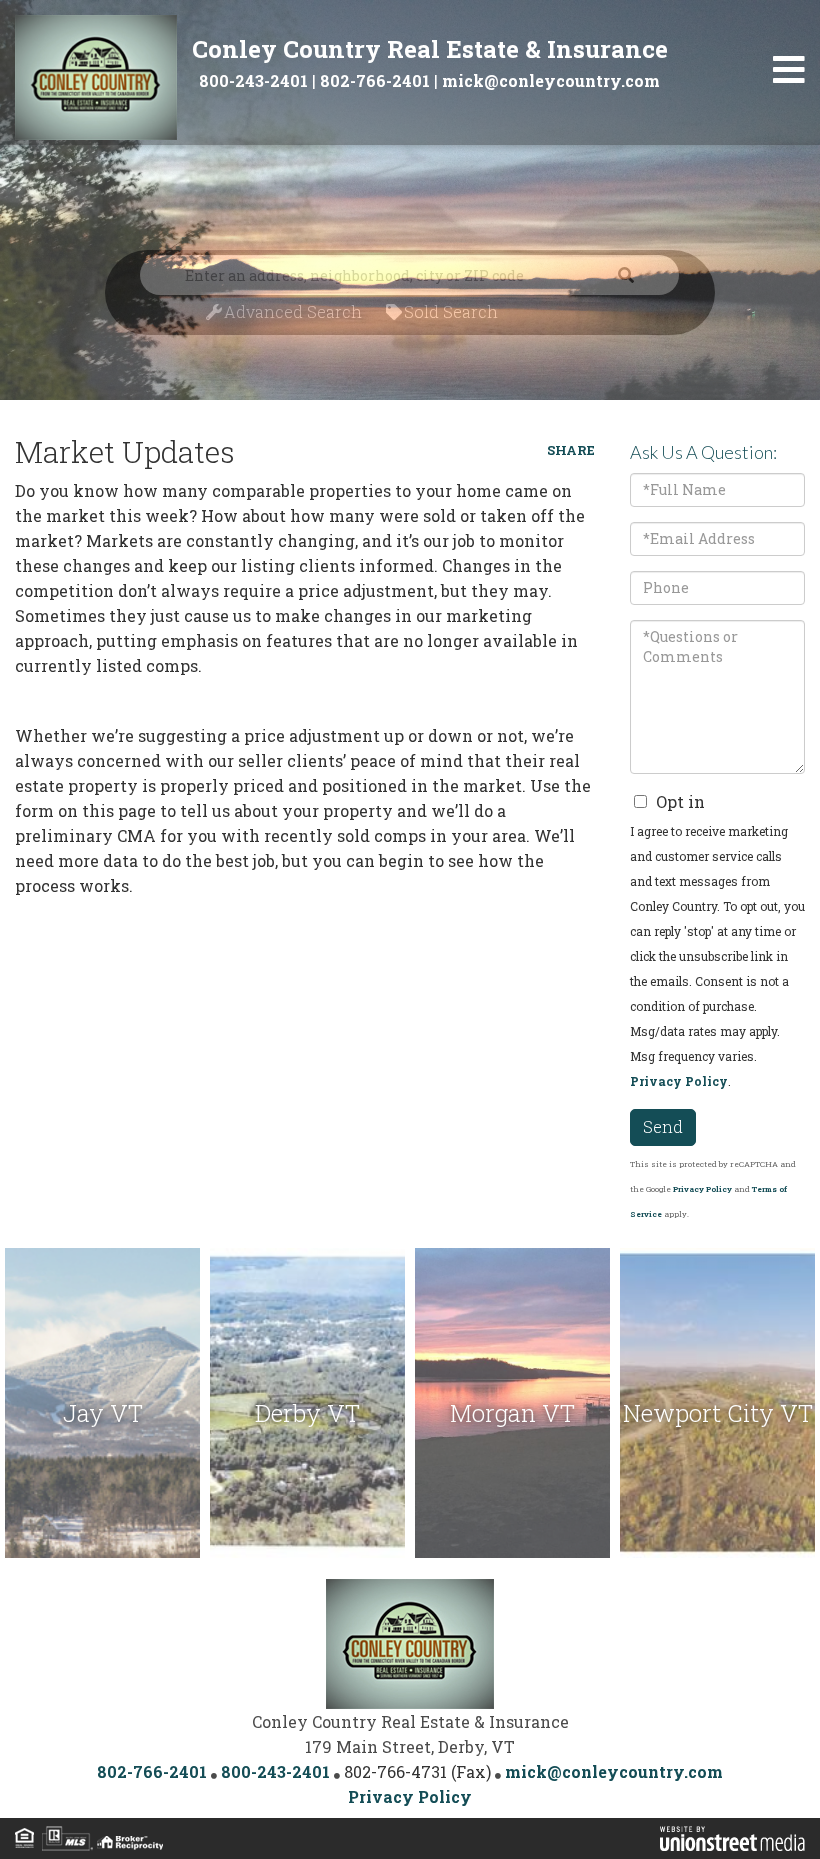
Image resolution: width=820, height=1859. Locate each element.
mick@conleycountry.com (551, 80)
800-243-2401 (253, 80)
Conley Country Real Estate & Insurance (430, 49)
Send (663, 1126)
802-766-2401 (375, 80)
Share (571, 450)
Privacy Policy (679, 1081)
